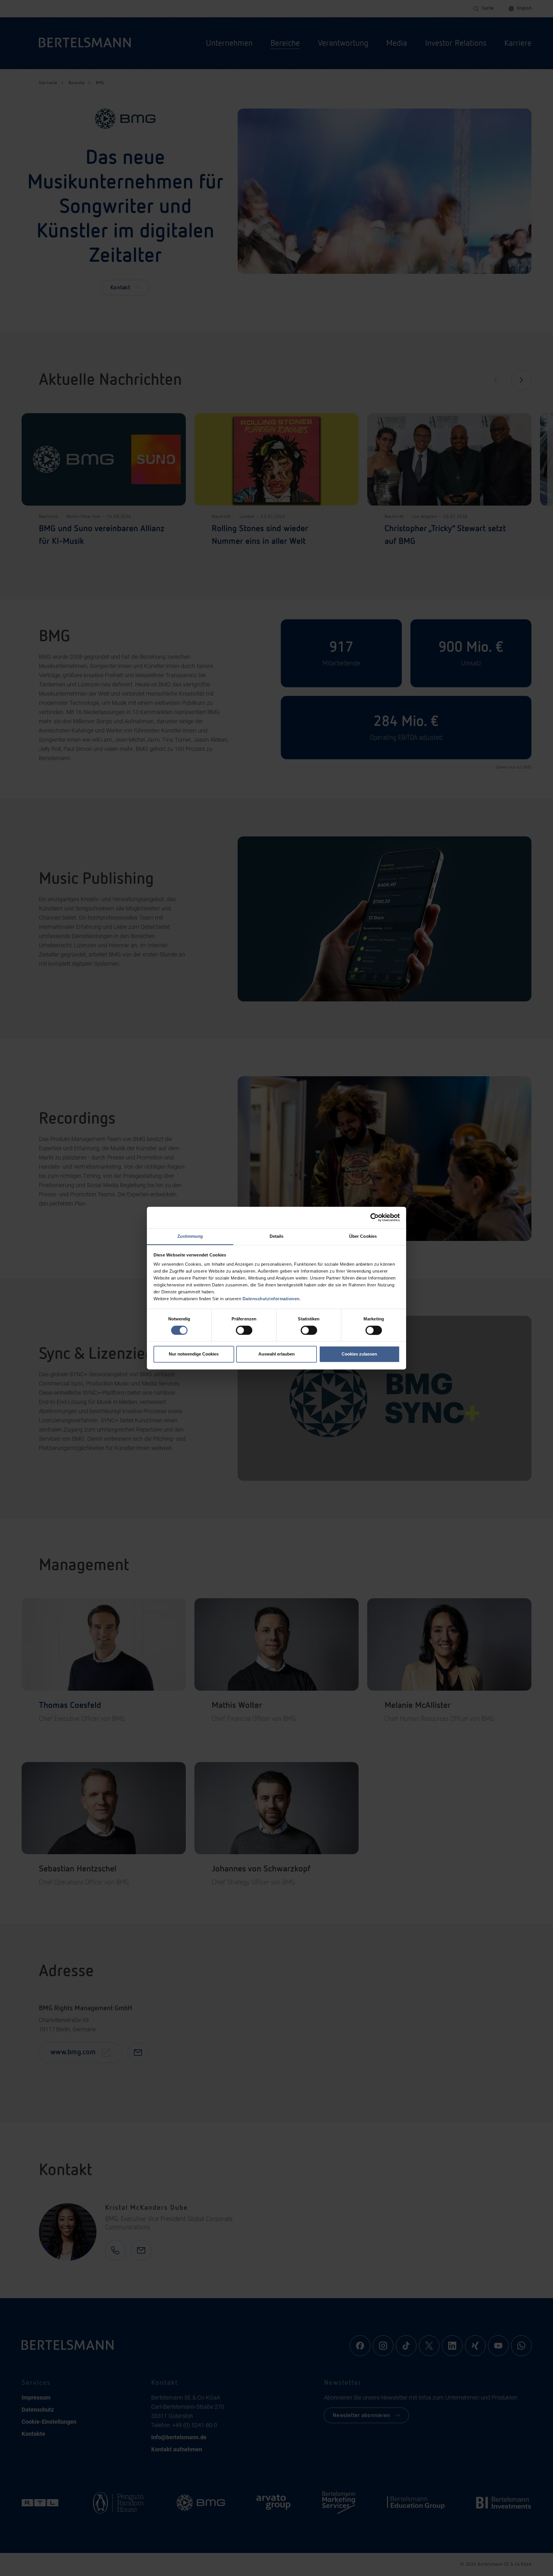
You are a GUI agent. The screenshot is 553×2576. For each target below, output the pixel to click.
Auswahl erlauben (276, 1354)
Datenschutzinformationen (271, 1299)
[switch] (244, 1330)
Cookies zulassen (359, 1354)
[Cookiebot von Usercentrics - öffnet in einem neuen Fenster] (375, 1217)
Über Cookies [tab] (363, 1236)
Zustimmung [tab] (190, 1236)
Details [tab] (277, 1236)
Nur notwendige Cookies (194, 1354)
